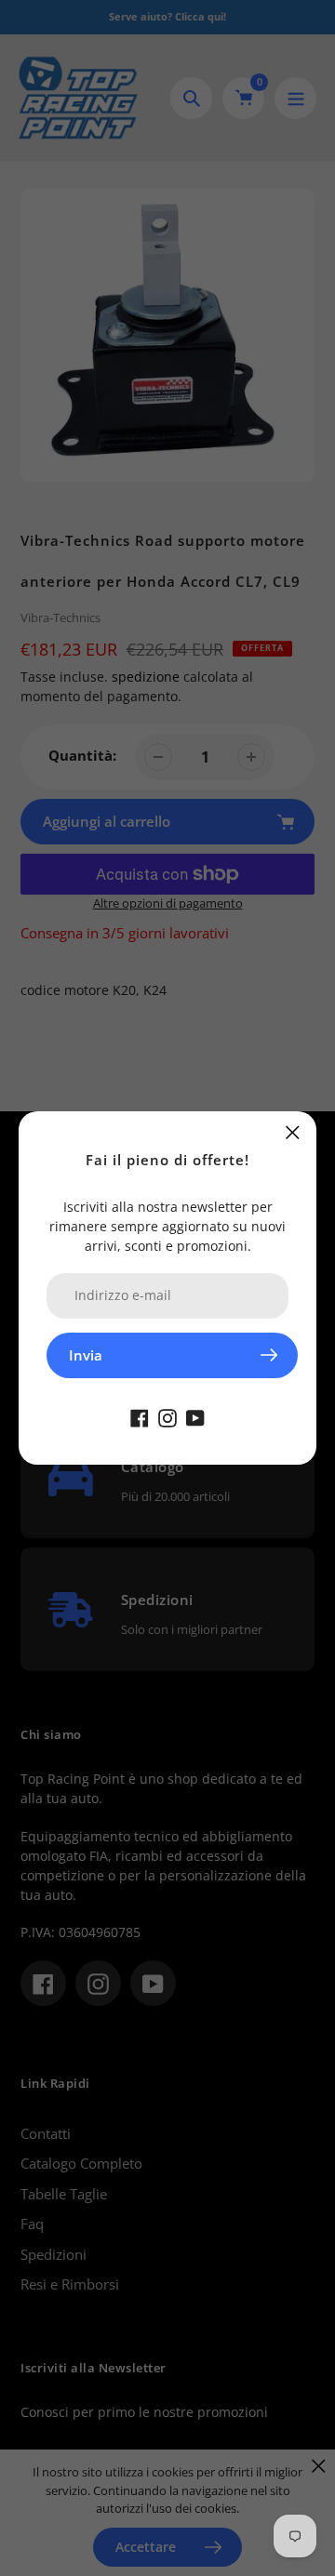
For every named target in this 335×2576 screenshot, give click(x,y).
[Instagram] (167, 1416)
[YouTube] (195, 1416)
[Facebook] (140, 1416)
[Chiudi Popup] (293, 1132)
